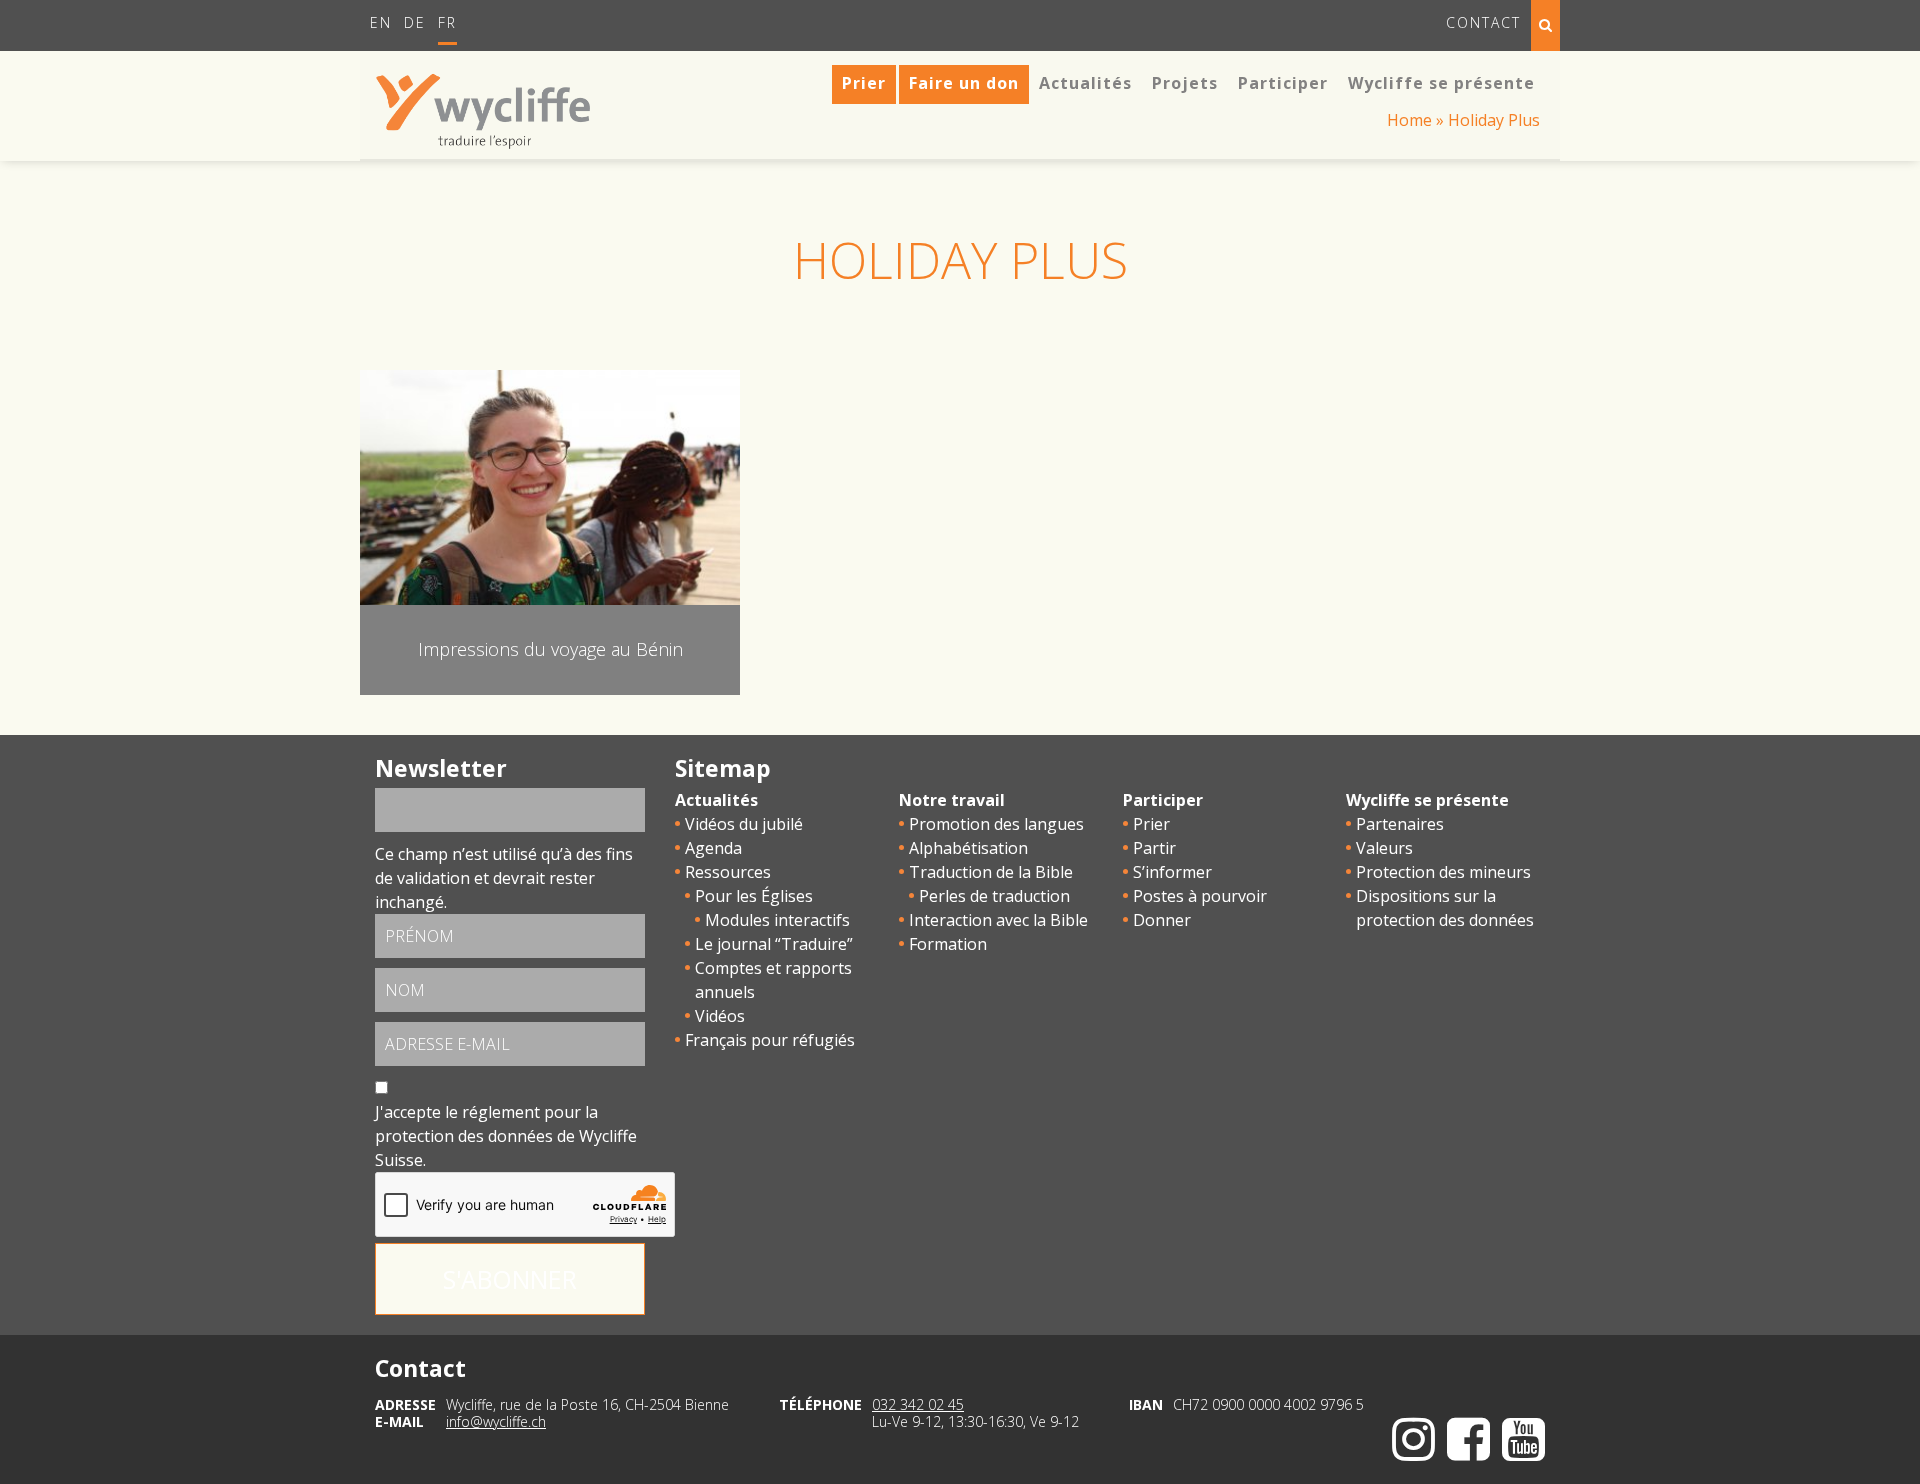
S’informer (1172, 872)
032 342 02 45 (918, 1404)
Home (1409, 120)
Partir (1154, 848)
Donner (1162, 920)
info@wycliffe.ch (496, 1421)
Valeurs (1384, 848)
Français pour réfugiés (770, 1040)
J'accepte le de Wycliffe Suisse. (506, 1136)
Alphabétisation (968, 848)
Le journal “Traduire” (774, 944)
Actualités (716, 800)
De (415, 22)
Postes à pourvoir (1200, 896)
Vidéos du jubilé (744, 824)
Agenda (713, 848)
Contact (1483, 22)
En (381, 22)
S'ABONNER (510, 1279)
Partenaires (1400, 824)
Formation (948, 944)
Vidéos (720, 1016)
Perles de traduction (994, 896)
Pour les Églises (754, 896)
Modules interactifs (777, 920)
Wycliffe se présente (1427, 800)
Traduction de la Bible (991, 872)
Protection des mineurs (1443, 872)
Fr (447, 22)
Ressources (728, 872)
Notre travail (952, 800)
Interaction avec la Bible (998, 920)
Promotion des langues (996, 824)
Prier (1151, 824)
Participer (1163, 800)
